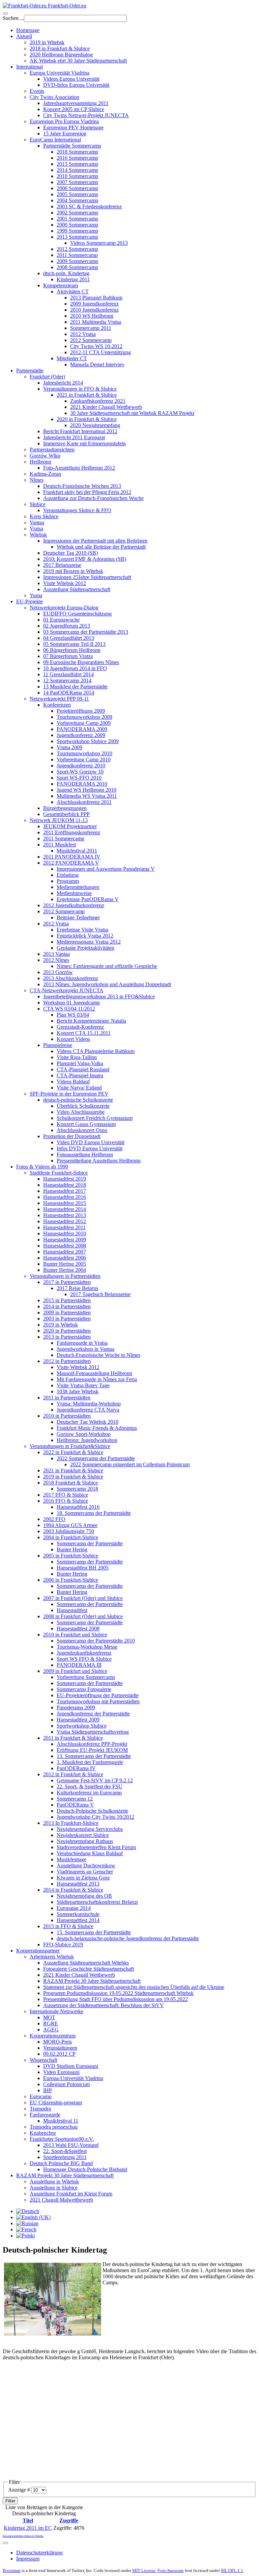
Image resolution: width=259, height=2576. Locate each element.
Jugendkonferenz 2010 (81, 766)
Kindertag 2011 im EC (28, 2528)
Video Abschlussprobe (81, 1112)
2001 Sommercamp (77, 219)
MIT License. (144, 2570)
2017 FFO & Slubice (66, 1495)
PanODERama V (75, 1805)
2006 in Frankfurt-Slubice (71, 1580)
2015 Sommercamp (77, 164)
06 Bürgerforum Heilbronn (72, 650)
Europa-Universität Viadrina (73, 2078)
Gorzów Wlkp (45, 456)
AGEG (51, 2030)
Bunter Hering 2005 (65, 1264)
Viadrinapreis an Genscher (85, 1872)
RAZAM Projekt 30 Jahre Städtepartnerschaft (92, 1981)
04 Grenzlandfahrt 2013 (69, 638)
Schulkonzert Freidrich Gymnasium (95, 1118)
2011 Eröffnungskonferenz (72, 832)
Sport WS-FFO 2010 (79, 778)
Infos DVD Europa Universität (90, 1148)
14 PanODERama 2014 (69, 693)
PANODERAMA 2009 (82, 729)
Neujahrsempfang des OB (84, 1896)
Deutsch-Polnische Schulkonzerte (92, 1811)
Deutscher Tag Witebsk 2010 (88, 1422)
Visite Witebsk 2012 (65, 583)
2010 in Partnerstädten (67, 1416)
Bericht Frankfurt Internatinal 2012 (80, 431)
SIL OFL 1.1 (232, 2570)
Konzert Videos (73, 1039)
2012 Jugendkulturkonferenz (74, 905)
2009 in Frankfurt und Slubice (75, 1671)
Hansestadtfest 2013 (65, 1215)
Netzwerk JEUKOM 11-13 (59, 820)
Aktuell (24, 36)
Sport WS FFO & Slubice (84, 1659)
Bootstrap (12, 2570)
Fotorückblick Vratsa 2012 (85, 936)
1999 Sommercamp (77, 231)
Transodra (40, 2109)
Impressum (28, 2559)
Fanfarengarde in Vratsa (82, 1343)
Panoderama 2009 (76, 1707)
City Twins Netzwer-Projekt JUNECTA (86, 115)
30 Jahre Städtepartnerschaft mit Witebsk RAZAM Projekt (132, 413)
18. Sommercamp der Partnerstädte (94, 1513)
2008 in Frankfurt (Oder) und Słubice (83, 1616)
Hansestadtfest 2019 (65, 1179)
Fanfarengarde (45, 2115)
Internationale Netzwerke (56, 2011)
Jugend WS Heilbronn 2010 (87, 790)
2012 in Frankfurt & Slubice (73, 1774)
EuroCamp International (55, 140)
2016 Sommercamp (77, 158)
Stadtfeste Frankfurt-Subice (59, 1173)
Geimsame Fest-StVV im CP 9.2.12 (95, 1780)
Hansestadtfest (72, 1610)
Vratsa (36, 529)
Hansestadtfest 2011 (64, 1227)
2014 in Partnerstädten (67, 1306)
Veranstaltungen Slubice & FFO (77, 510)
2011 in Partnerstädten (67, 1398)
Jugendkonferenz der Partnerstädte (93, 1714)
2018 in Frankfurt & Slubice (60, 48)
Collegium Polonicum (66, 2084)
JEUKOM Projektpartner (70, 826)
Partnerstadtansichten (52, 450)
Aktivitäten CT (73, 292)
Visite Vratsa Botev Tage (83, 1385)
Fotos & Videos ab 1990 (42, 1167)
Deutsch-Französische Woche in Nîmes (98, 1355)
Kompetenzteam (61, 285)
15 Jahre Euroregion (65, 134)
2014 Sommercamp (77, 170)
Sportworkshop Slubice (82, 1726)
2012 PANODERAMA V (71, 863)
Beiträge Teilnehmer (78, 917)
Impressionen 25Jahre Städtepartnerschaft (87, 577)
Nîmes (37, 480)
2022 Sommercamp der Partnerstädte (96, 1458)
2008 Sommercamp (77, 267)
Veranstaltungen (60, 2048)
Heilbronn (40, 462)
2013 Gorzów (58, 972)
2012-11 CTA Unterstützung (100, 352)
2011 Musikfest (60, 845)
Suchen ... (13, 18)
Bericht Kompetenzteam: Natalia (91, 1021)
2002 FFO (54, 1519)
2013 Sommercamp (77, 237)
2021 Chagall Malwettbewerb (61, 2200)
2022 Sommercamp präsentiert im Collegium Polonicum (130, 1464)
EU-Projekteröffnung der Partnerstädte (98, 1695)
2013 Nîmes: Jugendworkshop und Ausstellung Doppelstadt (107, 984)
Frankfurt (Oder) (47, 377)
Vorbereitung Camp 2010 (84, 759)
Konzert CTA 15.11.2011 (84, 1033)
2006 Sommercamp (77, 188)
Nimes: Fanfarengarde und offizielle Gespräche (107, 966)
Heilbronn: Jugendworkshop (87, 1440)
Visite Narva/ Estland (79, 1088)
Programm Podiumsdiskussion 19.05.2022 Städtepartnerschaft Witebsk (118, 1993)
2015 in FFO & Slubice (68, 1926)
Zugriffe (69, 2520)
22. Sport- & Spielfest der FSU (90, 1786)
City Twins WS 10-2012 (96, 346)
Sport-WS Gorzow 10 (80, 772)
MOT (49, 2017)
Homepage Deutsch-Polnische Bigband (85, 2169)
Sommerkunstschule (78, 1914)
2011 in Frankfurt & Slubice (73, 1738)
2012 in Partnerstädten (67, 1361)
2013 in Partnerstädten (67, 1337)
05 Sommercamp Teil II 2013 (74, 644)
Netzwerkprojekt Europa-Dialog (64, 608)
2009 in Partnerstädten (67, 1312)
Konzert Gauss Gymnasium (86, 1124)
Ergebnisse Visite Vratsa (82, 930)
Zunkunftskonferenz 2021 (98, 401)
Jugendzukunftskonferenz (84, 1653)
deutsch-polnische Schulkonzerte (78, 1100)
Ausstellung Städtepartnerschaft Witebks (86, 1963)
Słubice (38, 504)
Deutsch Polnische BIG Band (61, 2163)
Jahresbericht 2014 (63, 383)
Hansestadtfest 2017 (65, 1191)
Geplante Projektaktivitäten (85, 948)
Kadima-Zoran (45, 474)
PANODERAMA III (79, 1665)
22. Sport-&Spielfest (65, 2151)
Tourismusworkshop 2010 (84, 753)
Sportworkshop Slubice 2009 (88, 741)
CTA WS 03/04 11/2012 (69, 1009)
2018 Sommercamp (77, 152)
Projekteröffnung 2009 (81, 711)
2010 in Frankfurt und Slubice (75, 1635)
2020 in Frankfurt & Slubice (87, 419)
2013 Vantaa (56, 954)
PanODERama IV (76, 1768)
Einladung (68, 875)
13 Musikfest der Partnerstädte (75, 687)
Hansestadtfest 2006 (65, 1258)
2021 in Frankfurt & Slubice (87, 395)
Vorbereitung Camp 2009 (84, 723)
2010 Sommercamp (77, 176)
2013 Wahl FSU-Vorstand (71, 2145)
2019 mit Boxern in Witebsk (73, 571)
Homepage (28, 30)
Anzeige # (20, 2490)
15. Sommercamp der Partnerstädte (94, 1932)
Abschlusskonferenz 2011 (84, 802)
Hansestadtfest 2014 (65, 1209)
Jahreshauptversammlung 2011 (76, 103)
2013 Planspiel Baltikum (96, 298)
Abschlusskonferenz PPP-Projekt (92, 1744)
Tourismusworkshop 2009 (84, 717)
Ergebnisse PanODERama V (88, 899)
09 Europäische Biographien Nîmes (81, 662)
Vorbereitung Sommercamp (86, 1677)
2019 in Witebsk (47, 42)
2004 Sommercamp (77, 200)
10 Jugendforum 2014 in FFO (75, 668)
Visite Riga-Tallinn (77, 1057)
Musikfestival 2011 (77, 851)
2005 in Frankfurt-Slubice (71, 1556)
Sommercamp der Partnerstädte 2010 (96, 1641)
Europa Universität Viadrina (60, 73)
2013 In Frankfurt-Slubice (71, 1823)
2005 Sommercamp (77, 194)
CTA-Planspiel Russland (83, 1069)
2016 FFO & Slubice (66, 1501)
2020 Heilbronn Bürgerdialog (61, 55)
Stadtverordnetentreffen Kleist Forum (96, 1847)
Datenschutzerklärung (39, 2553)
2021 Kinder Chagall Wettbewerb (106, 407)
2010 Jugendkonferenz (94, 310)
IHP (48, 2090)
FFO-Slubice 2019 (63, 1944)
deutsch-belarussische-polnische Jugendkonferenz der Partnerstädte (128, 1938)
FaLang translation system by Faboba (23, 2536)
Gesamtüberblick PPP (66, 814)
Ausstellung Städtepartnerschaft (77, 589)
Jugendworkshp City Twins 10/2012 (95, 1817)
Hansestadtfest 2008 (65, 1246)
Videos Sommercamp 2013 (99, 243)
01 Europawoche (61, 620)
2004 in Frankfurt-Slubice (71, 1537)
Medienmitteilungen (78, 887)
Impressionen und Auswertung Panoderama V (106, 869)
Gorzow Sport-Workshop (84, 1434)
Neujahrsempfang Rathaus (85, 1841)
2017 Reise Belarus (77, 1288)
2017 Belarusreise (62, 565)
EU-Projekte (30, 601)
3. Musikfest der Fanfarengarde (90, 1762)
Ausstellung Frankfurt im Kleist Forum (71, 2194)
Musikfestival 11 (61, 2121)
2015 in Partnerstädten (67, 1300)
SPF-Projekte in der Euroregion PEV (69, 1094)
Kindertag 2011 (73, 279)
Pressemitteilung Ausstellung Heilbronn (99, 1161)
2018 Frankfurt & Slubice (70, 1483)
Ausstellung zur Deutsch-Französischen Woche (93, 498)
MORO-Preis (57, 2042)
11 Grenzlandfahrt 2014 (68, 674)
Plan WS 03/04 (73, 1015)
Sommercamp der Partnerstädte (90, 1543)
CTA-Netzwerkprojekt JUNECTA (67, 990)
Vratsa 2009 (69, 747)
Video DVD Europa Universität (91, 1142)
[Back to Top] (5, 2543)
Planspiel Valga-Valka (80, 1063)
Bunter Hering (72, 1549)
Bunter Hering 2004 (65, 1270)
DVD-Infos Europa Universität (76, 85)
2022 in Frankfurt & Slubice (73, 1452)
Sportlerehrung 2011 (65, 2157)
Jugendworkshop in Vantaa (85, 1349)
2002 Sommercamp (77, 213)
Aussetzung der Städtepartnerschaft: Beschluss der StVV (104, 2005)
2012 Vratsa (83, 334)
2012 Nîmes (56, 960)
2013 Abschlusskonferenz (71, 978)
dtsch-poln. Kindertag (66, 273)
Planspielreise (58, 1045)
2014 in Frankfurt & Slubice (73, 1890)
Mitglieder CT (72, 358)
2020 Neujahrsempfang (95, 425)
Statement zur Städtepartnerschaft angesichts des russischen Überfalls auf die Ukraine (134, 1987)
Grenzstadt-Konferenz (80, 1027)
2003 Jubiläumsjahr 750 (69, 1531)
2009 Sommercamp (77, 261)
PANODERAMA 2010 (82, 784)
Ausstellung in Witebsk (54, 2181)
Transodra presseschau (54, 2127)
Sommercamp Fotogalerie (84, 1689)
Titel (28, 2520)
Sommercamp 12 (75, 1799)
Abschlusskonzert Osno (82, 1130)
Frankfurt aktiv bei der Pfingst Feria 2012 (87, 492)
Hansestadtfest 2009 (65, 1240)
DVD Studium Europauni (71, 2066)
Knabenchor (43, 2133)
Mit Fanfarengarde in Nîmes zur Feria (97, 1379)
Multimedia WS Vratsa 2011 (87, 796)
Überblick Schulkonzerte (83, 1106)
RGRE (51, 2023)
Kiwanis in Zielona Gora (83, 1878)
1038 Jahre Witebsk (78, 1391)
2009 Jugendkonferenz (94, 304)
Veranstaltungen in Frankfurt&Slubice (70, 1446)
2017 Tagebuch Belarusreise (100, 1294)
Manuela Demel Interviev (97, 364)
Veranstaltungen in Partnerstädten (65, 1276)
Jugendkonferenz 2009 (81, 735)
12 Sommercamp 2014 (67, 680)
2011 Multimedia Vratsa (96, 322)
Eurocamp (41, 2096)
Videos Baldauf (73, 1082)
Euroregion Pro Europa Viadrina (64, 121)
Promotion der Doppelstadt (72, 1136)
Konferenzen (57, 705)
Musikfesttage (71, 1859)
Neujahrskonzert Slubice (83, 1835)
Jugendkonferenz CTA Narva (88, 1410)
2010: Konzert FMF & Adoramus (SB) (85, 559)
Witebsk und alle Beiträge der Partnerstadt (101, 547)
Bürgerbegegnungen (65, 808)
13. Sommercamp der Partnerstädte (94, 1756)
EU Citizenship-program (56, 2102)
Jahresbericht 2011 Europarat (74, 437)
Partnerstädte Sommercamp (72, 146)
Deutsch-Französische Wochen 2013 (82, 486)
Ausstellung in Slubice (54, 2188)
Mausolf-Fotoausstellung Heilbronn (94, 1373)
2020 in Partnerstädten (67, 1331)
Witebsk (38, 535)
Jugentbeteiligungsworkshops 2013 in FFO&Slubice (99, 996)
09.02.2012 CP (59, 2054)
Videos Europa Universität (71, 79)
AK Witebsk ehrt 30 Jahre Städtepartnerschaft (78, 61)
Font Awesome (171, 2570)
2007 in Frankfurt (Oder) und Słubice (83, 1598)
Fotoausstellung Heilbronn (85, 1154)
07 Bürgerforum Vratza (68, 656)
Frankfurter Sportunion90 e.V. (62, 2139)
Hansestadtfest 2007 (65, 1252)
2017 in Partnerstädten (67, 1282)
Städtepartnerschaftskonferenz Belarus (97, 1902)
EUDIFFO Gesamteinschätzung (77, 614)
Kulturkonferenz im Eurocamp (89, 1793)
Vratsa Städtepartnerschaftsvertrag (93, 1732)
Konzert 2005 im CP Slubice (74, 109)
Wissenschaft (44, 2060)
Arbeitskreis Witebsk (52, 1957)
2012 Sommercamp (77, 249)
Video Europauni (61, 2072)
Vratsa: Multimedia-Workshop (89, 1404)
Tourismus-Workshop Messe (87, 1647)
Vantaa (37, 522)
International (30, 67)
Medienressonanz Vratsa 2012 (89, 942)
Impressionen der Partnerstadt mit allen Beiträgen (95, 541)
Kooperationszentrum (53, 2036)
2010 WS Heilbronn (92, 316)
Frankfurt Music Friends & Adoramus (97, 1428)
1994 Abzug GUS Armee (70, 1525)
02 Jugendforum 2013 (67, 626)
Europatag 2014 (74, 1908)
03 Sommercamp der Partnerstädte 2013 (86, 632)
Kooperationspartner (38, 1951)
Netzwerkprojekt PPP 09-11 (59, 699)
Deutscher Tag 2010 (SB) (70, 553)
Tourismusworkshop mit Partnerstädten (98, 1701)
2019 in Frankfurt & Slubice (73, 1477)
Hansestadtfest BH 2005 (83, 1568)
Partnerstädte (30, 371)
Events (37, 91)
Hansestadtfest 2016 (65, 1197)
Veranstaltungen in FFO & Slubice (80, 389)
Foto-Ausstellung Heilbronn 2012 (79, 468)
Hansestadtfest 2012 (65, 1221)
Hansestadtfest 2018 (65, 1185)
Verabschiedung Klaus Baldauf (90, 1853)
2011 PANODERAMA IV (72, 857)
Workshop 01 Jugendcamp (71, 1003)
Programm (68, 881)
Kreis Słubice (44, 516)
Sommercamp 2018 (77, 1489)
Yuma (36, 595)
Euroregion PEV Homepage (73, 127)
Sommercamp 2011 (91, 328)
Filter (10, 2501)
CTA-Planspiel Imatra (80, 1075)
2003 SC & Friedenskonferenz (89, 206)
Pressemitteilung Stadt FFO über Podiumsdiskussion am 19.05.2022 (116, 1999)
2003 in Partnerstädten (67, 1319)
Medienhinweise (74, 893)
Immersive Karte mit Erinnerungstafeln (84, 443)
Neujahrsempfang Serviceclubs (90, 1829)
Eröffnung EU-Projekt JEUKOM (92, 1750)
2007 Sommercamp (77, 182)
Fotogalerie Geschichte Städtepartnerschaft (89, 1969)
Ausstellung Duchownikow (86, 1865)
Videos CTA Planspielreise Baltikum (96, 1051)
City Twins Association (54, 97)
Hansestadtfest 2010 (65, 1233)
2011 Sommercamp (77, 255)
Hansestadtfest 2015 (65, 1203)
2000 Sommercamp (77, 225)
